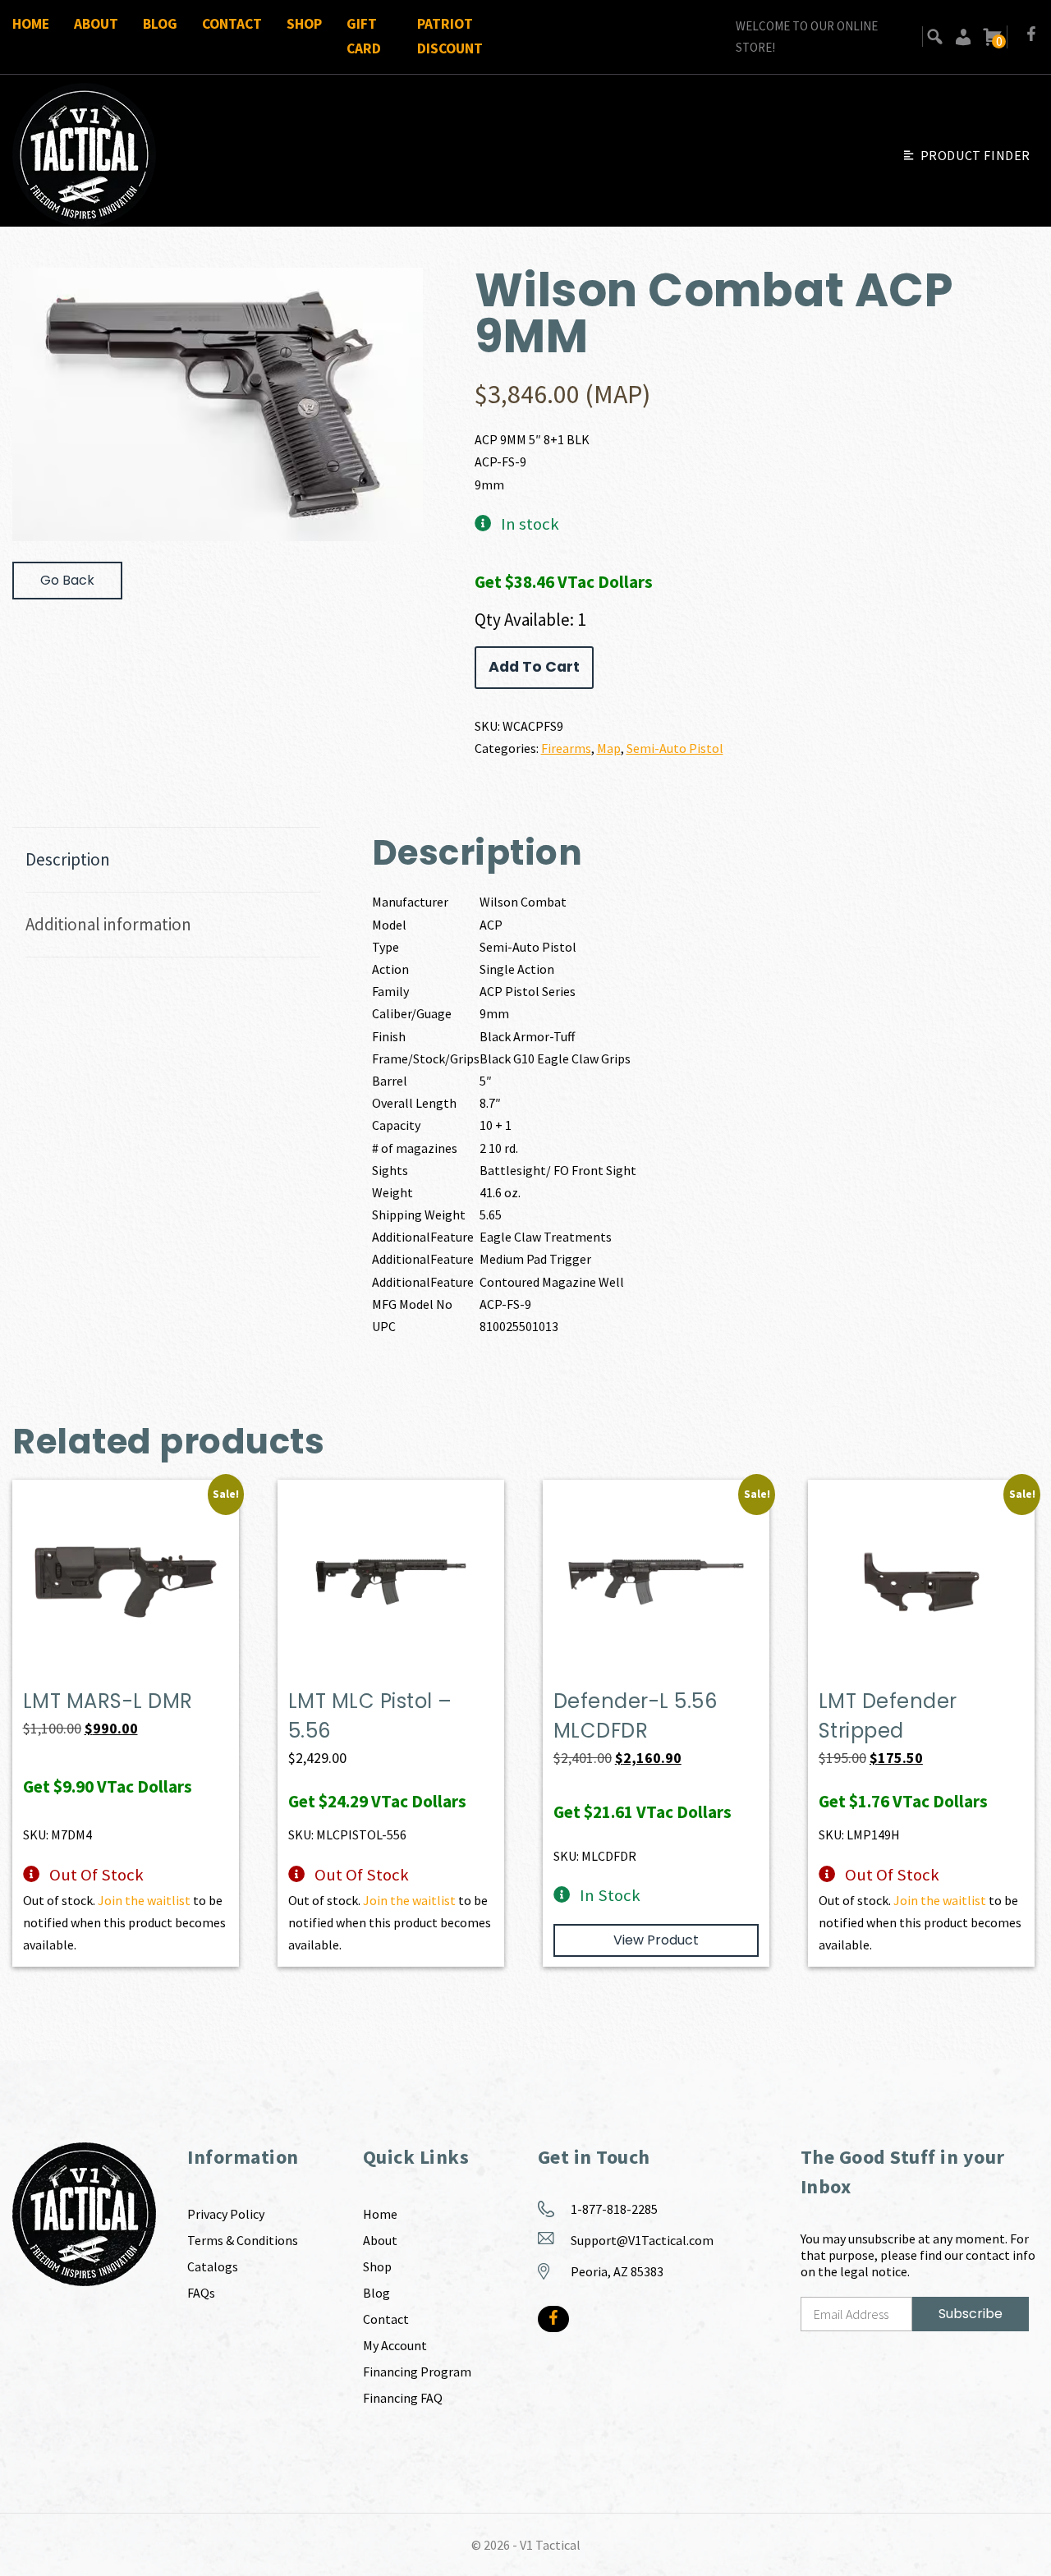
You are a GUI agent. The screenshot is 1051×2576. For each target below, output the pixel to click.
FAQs (201, 2293)
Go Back (67, 580)
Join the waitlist (144, 1900)
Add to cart (534, 667)
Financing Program (417, 2372)
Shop (304, 24)
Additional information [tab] (108, 924)
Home (31, 24)
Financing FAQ (403, 2398)
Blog (160, 24)
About (96, 24)
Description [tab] (68, 859)
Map (609, 748)
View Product (656, 1940)
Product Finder (975, 155)
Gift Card (364, 36)
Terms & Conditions (243, 2240)
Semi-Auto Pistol (675, 748)
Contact (232, 24)
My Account (395, 2345)
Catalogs (213, 2266)
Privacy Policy (226, 2214)
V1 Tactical (550, 2545)
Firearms (566, 748)
